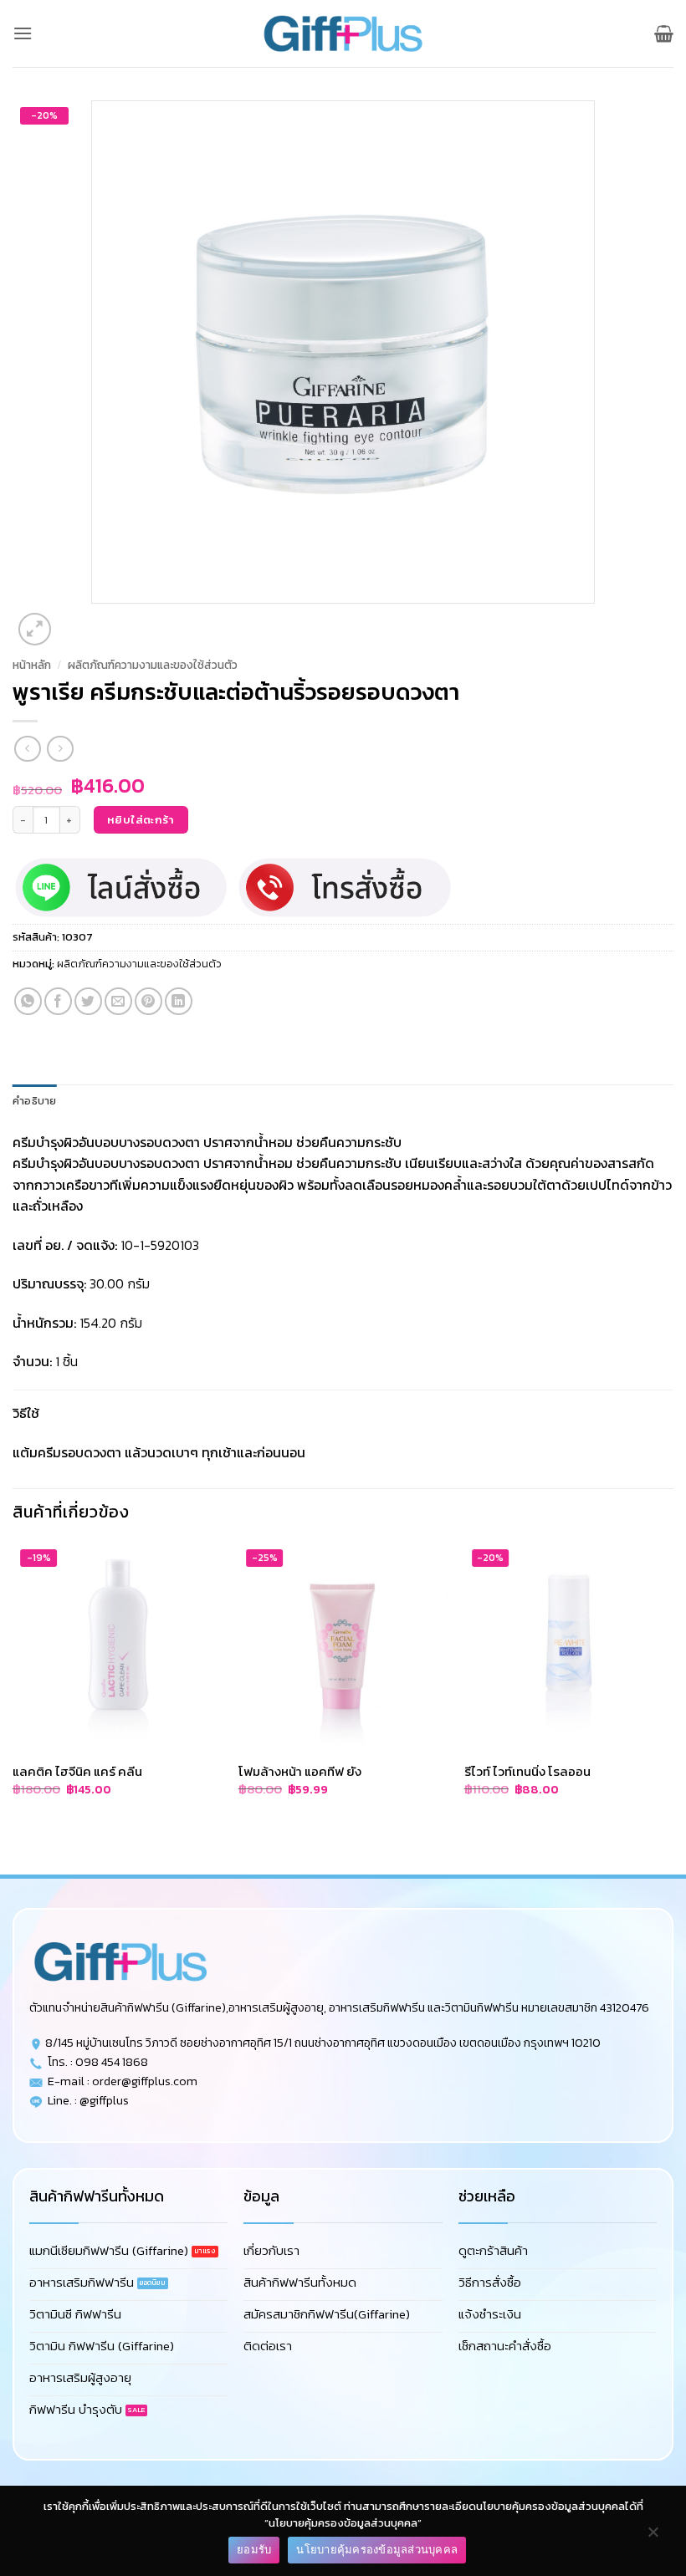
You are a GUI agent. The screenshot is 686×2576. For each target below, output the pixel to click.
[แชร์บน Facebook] (58, 1001)
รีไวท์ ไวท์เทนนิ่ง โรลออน (527, 1772)
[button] (23, 33)
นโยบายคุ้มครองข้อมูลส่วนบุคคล (377, 2549)
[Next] (75, 620)
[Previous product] (60, 749)
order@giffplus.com (145, 2081)
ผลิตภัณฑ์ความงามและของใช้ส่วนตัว (153, 665)
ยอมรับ (254, 2549)
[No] (653, 2536)
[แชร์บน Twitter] (88, 1001)
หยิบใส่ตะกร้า (141, 820)
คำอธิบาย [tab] (35, 1101)
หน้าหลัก (32, 665)
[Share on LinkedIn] (179, 1001)
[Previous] (20, 1845)
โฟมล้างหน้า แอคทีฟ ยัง (300, 1772)
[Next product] (27, 749)
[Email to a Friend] (118, 1001)
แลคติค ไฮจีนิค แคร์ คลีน (77, 1772)
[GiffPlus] (343, 33)
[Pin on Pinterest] (148, 1001)
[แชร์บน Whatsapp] (28, 1001)
